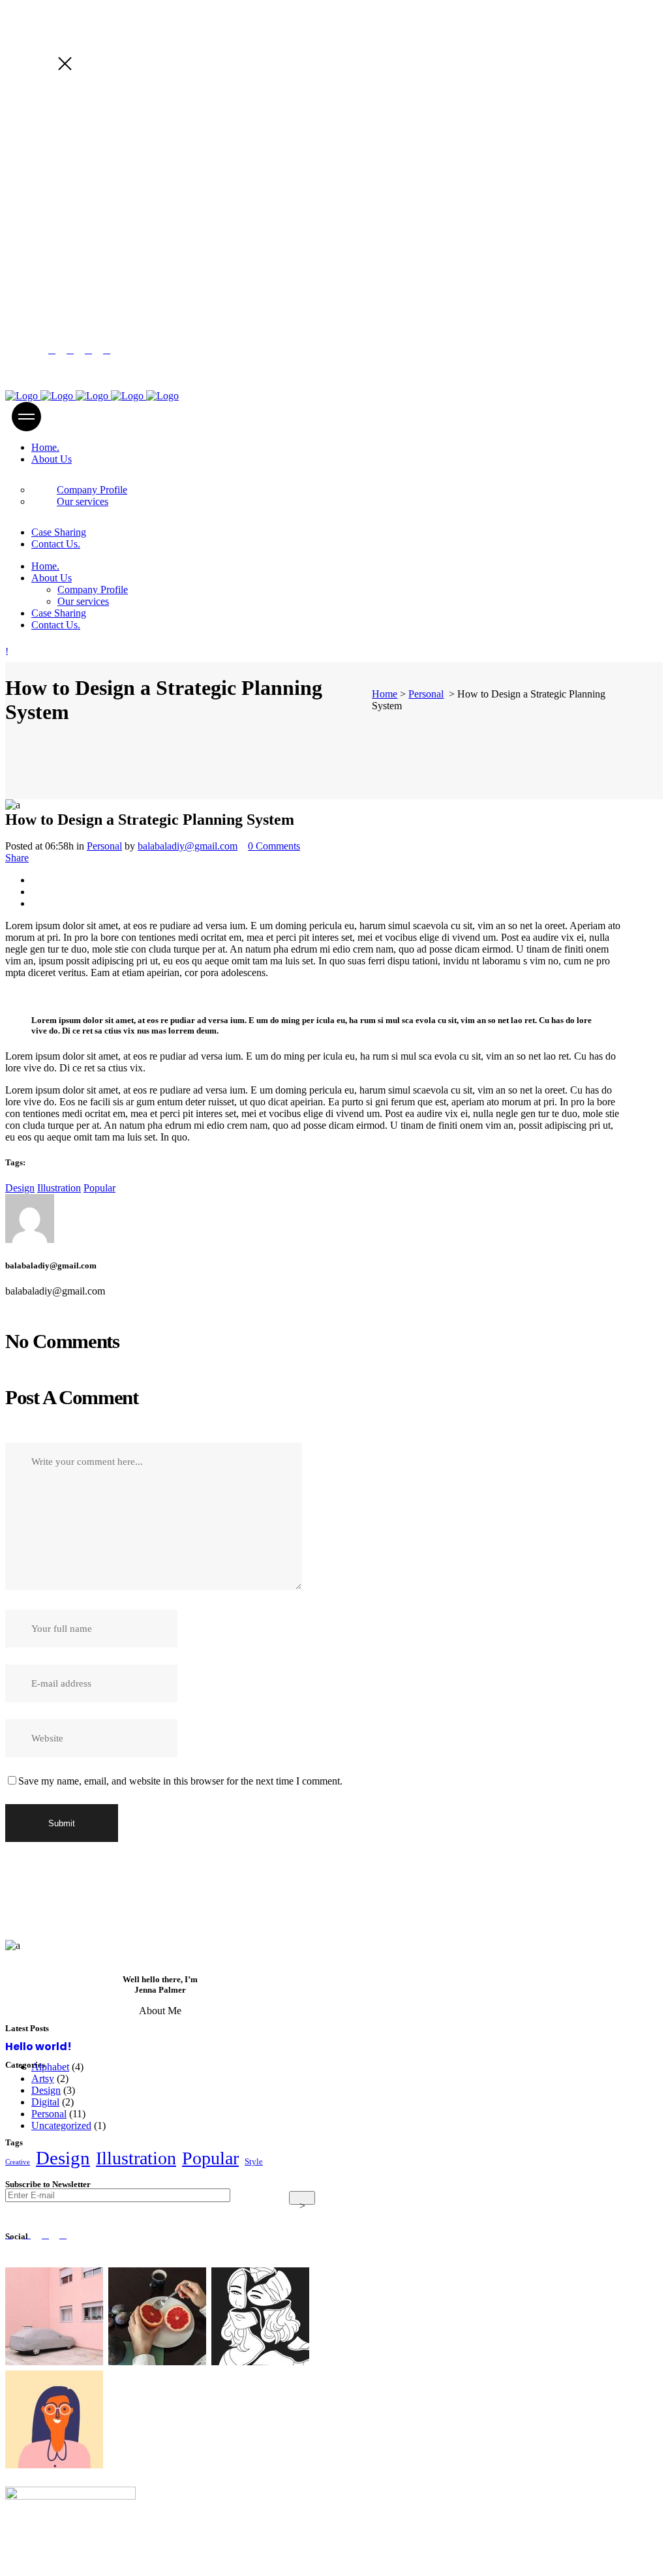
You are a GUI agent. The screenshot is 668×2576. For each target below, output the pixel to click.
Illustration (59, 1188)
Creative (18, 2162)
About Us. (76, 2474)
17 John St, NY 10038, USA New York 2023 (142, 236)
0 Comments (274, 846)
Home (385, 694)
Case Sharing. (35, 2565)
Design (20, 1188)
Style (254, 2162)
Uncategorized (61, 2125)
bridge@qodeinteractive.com (108, 278)
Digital (45, 2102)
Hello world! (38, 2047)
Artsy (43, 2078)
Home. (20, 2474)
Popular (99, 1188)
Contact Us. (111, 2565)
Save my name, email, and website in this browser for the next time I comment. (180, 1781)
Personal (426, 694)
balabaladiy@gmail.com (188, 846)
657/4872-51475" (116, 256)
